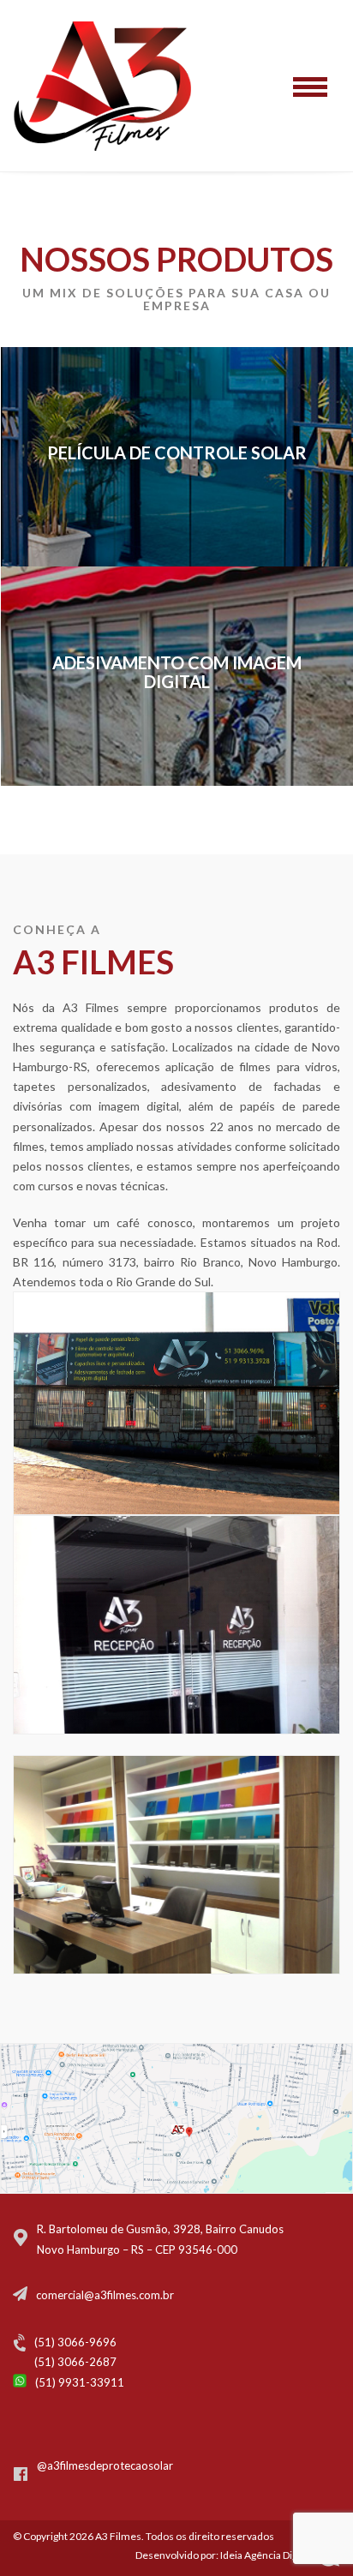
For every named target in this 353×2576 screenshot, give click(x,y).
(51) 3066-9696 (75, 2342)
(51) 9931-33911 (80, 2382)
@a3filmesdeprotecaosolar (105, 2465)
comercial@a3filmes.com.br (105, 2295)
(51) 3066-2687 (75, 2362)
